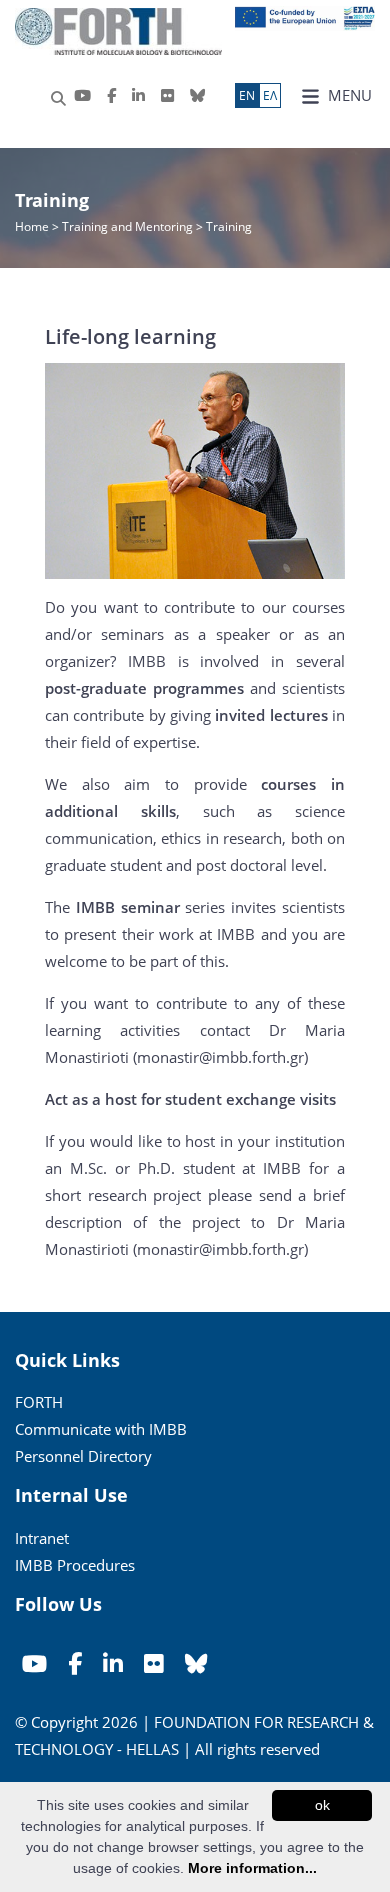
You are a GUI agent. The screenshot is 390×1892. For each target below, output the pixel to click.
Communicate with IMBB (101, 1429)
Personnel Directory (83, 1456)
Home (33, 226)
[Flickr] (167, 95)
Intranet (42, 1538)
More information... (252, 1868)
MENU (348, 95)
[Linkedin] (138, 95)
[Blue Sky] (197, 95)
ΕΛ (270, 95)
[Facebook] (111, 95)
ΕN (247, 95)
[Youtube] (82, 95)
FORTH (39, 1402)
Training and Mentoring (127, 226)
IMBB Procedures (75, 1565)
